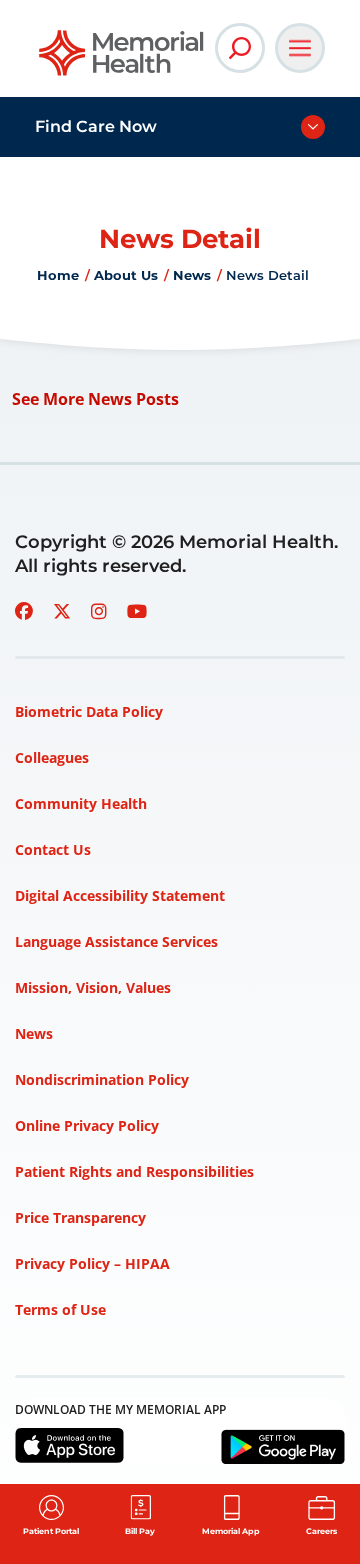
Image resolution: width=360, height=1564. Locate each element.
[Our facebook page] (24, 611)
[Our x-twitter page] (62, 611)
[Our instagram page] (99, 611)
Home (58, 275)
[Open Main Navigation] (300, 48)
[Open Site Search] (240, 48)
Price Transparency (80, 1217)
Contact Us (53, 849)
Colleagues (52, 757)
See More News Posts (95, 399)
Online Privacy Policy (87, 1125)
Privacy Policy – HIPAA (92, 1263)
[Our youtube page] (137, 611)
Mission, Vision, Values (93, 987)
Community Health (81, 803)
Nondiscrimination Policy (102, 1079)
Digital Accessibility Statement (120, 895)
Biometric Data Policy (89, 711)
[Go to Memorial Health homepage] (122, 59)
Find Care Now (96, 126)
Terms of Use (60, 1309)
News (192, 275)
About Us (126, 275)
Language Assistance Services (116, 941)
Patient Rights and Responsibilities (134, 1171)
